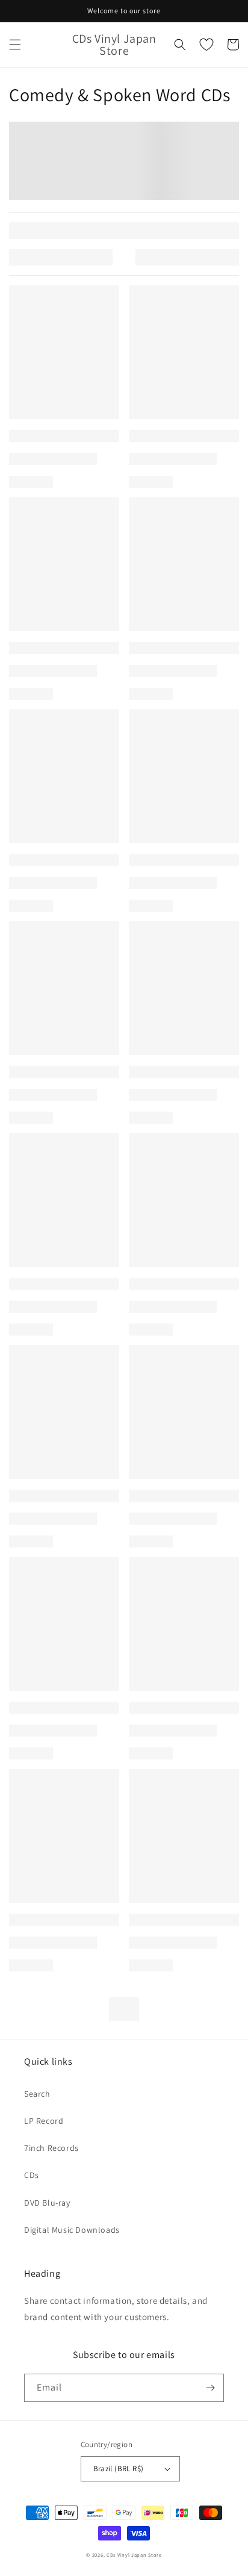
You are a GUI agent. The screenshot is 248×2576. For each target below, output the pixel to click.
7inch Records (51, 2148)
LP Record (44, 2121)
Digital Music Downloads (72, 2230)
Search (37, 2094)
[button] (15, 45)
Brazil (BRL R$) (119, 2469)
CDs (32, 2175)
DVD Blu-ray (47, 2203)
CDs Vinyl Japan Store (134, 2555)
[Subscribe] (210, 2388)
